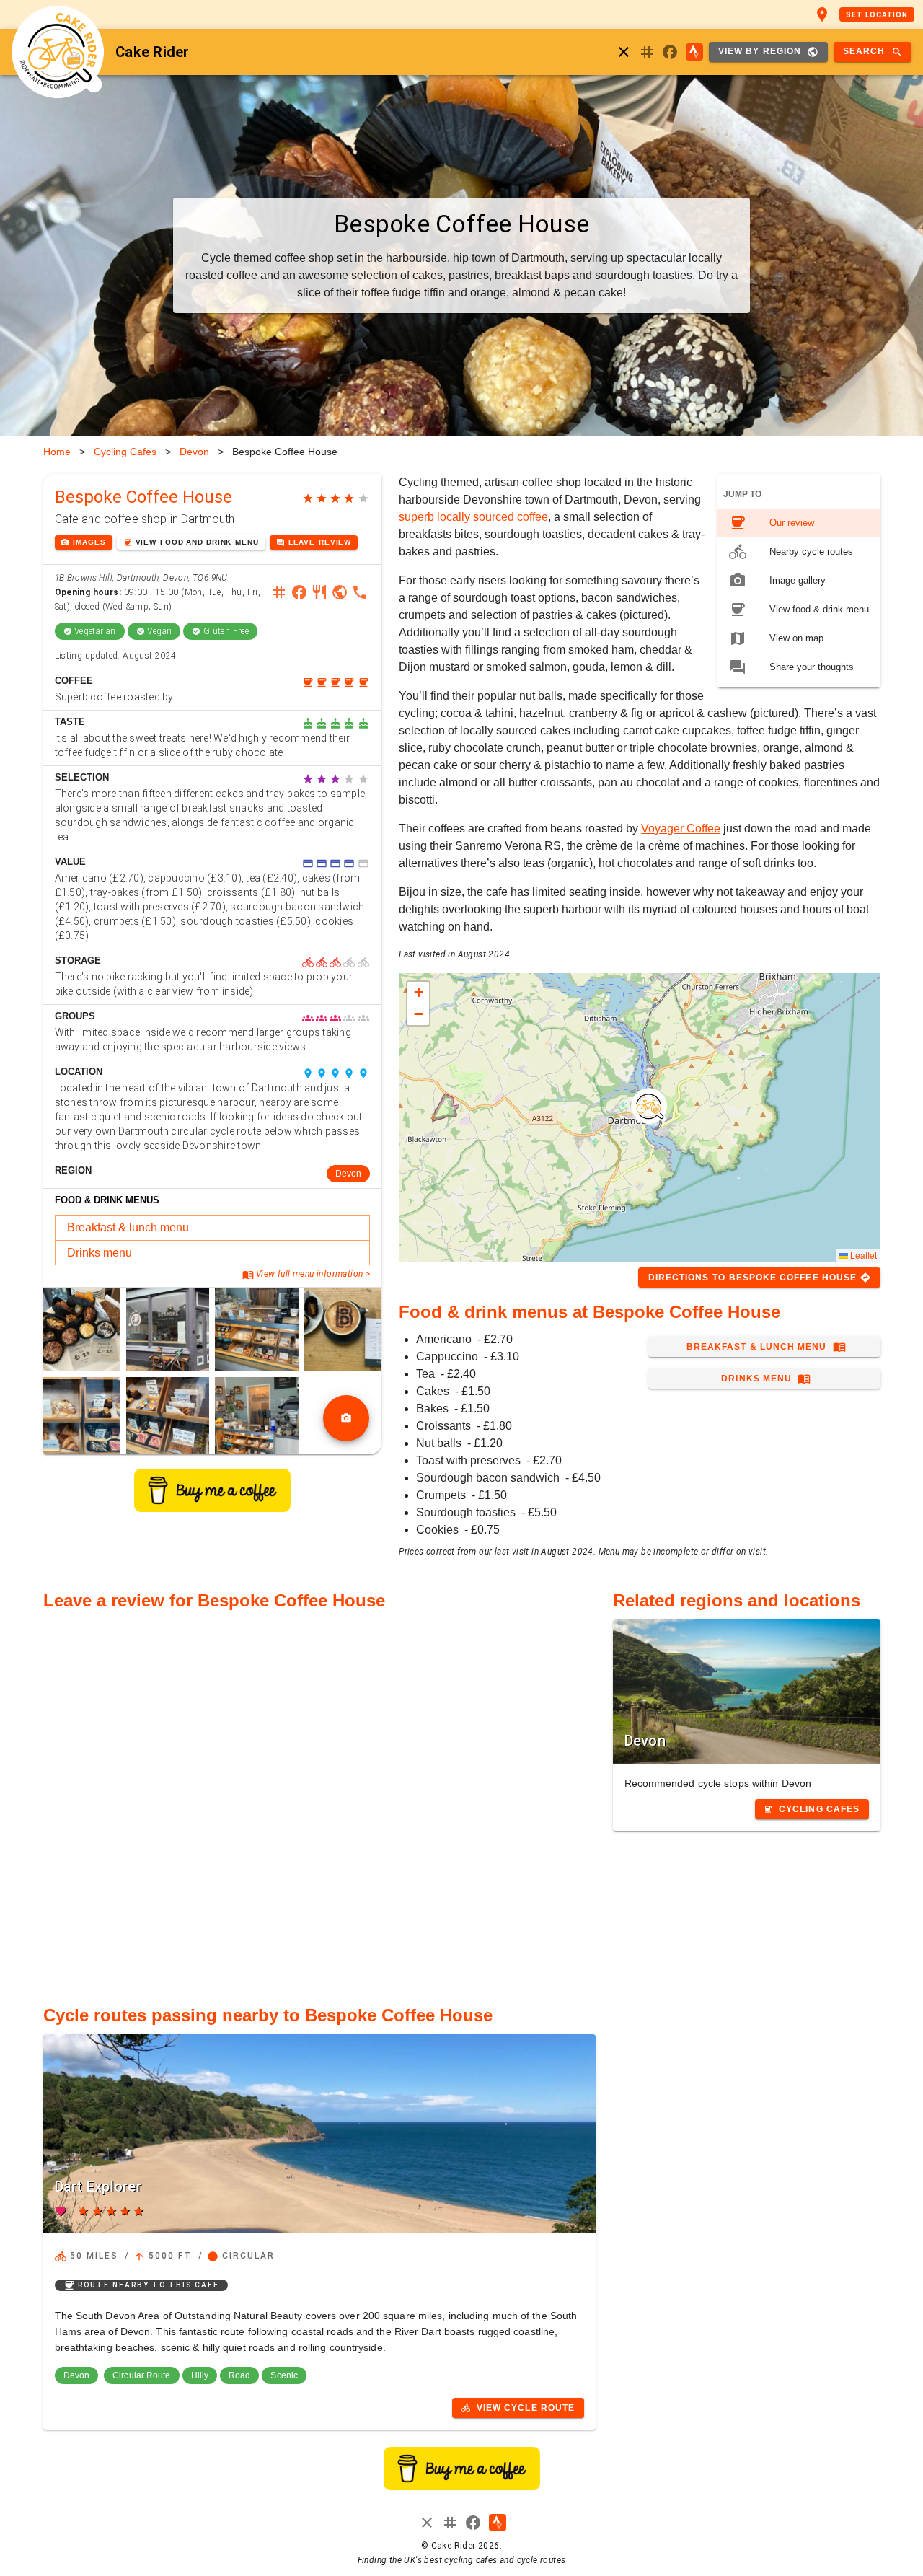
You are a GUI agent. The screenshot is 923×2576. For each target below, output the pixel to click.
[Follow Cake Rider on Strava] (694, 52)
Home (57, 452)
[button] (649, 1106)
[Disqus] (319, 1800)
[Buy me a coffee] (212, 1508)
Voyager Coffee (681, 828)
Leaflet (862, 1255)
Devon (194, 452)
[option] (799, 523)
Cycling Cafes (125, 452)
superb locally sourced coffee (473, 517)
